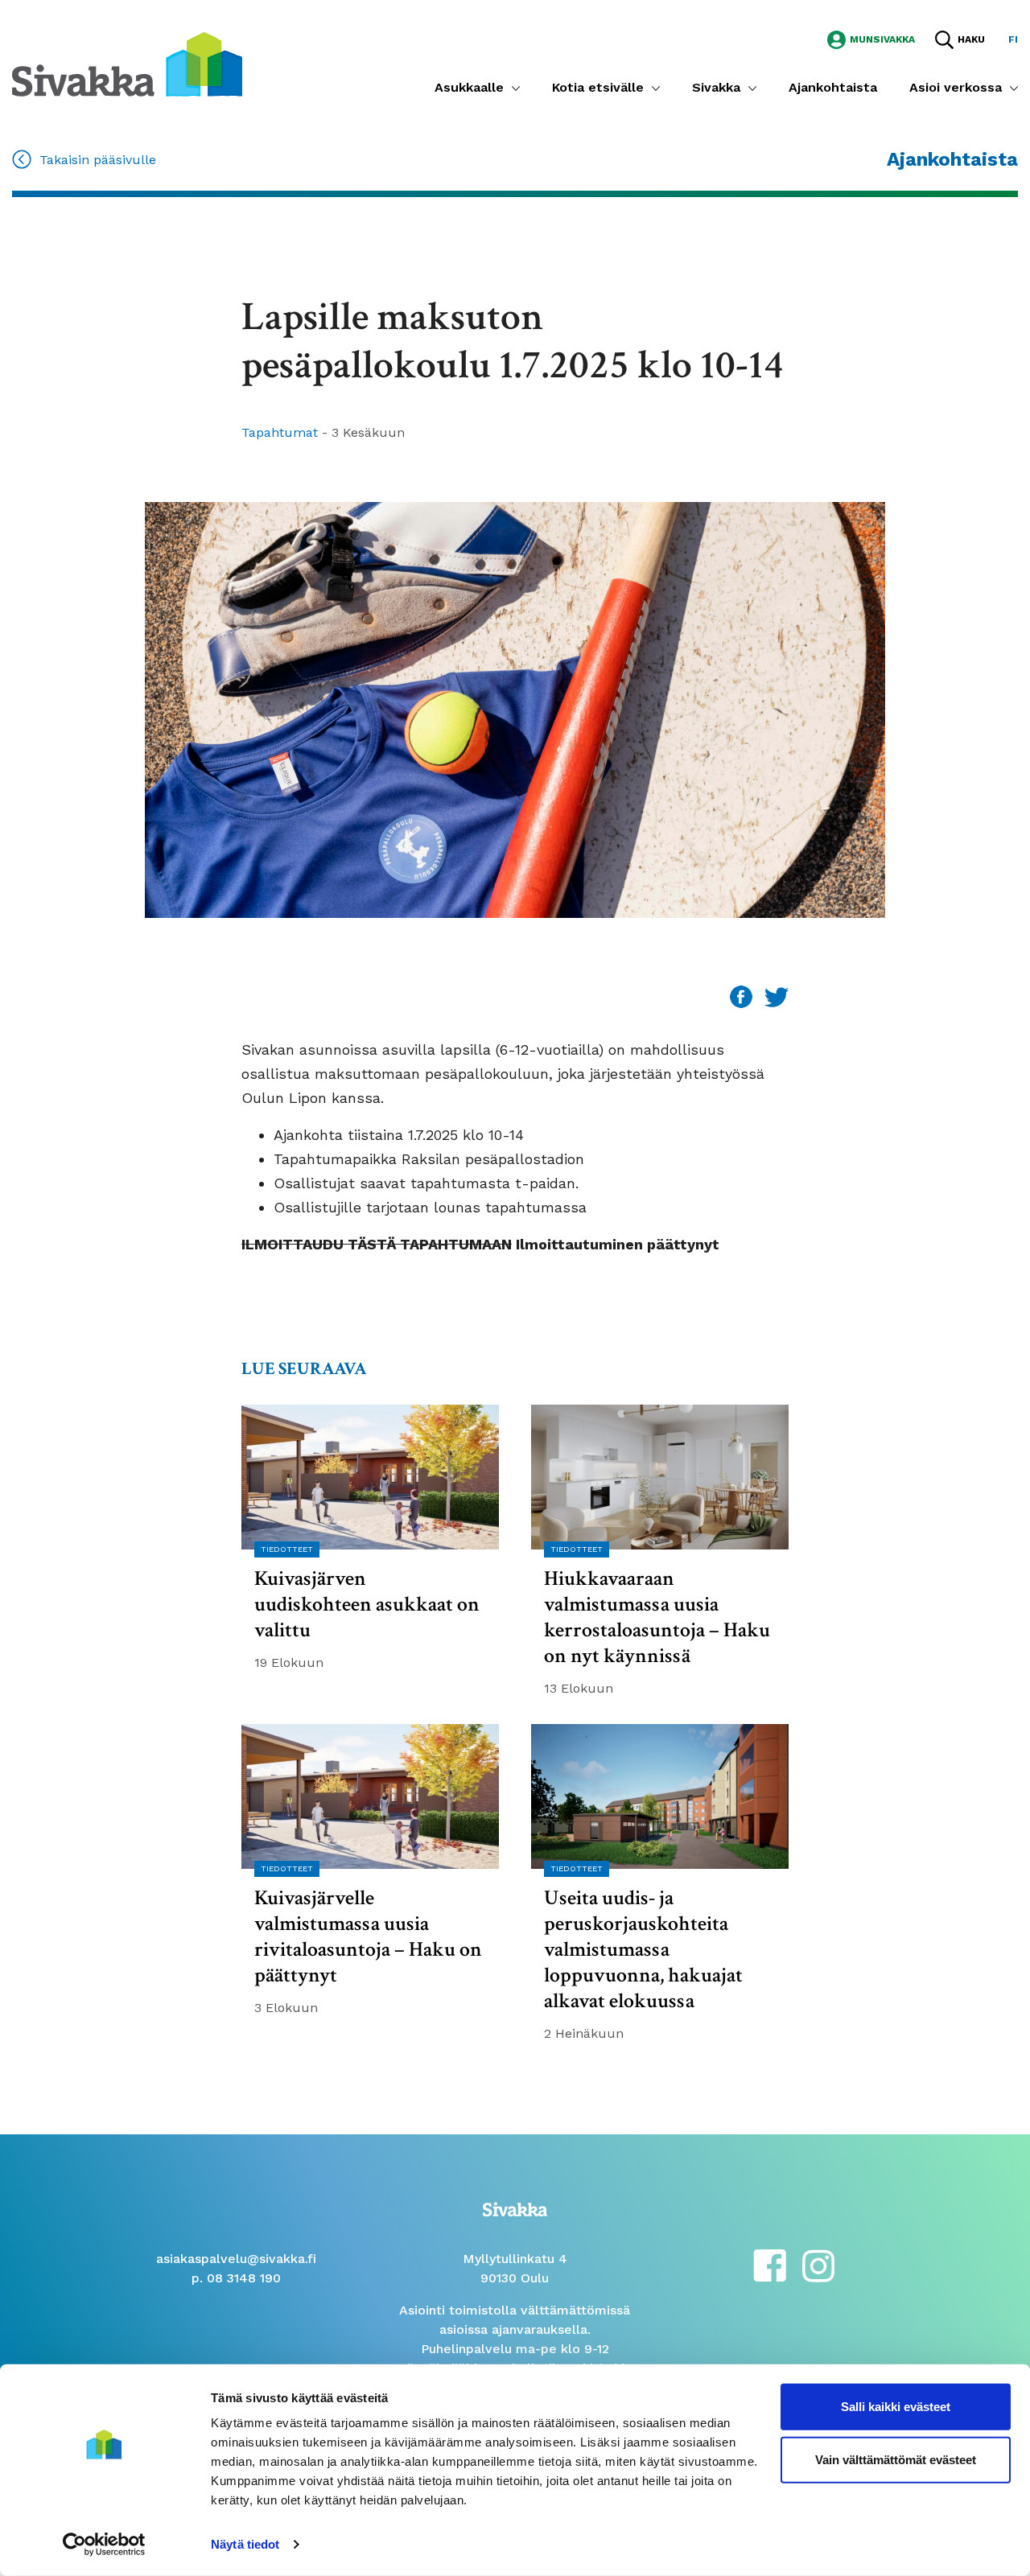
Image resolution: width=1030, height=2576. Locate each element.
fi (1013, 39)
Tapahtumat (282, 432)
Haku (971, 39)
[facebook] (770, 2264)
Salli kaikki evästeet (896, 2407)
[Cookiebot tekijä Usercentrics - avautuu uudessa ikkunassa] (104, 2545)
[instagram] (818, 2264)
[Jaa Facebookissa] (743, 996)
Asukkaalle (469, 87)
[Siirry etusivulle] (127, 63)
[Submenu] (516, 88)
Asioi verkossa (956, 87)
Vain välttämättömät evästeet (896, 2459)
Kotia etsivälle (598, 87)
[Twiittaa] (777, 996)
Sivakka (716, 87)
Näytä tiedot (245, 2544)
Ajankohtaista (833, 87)
